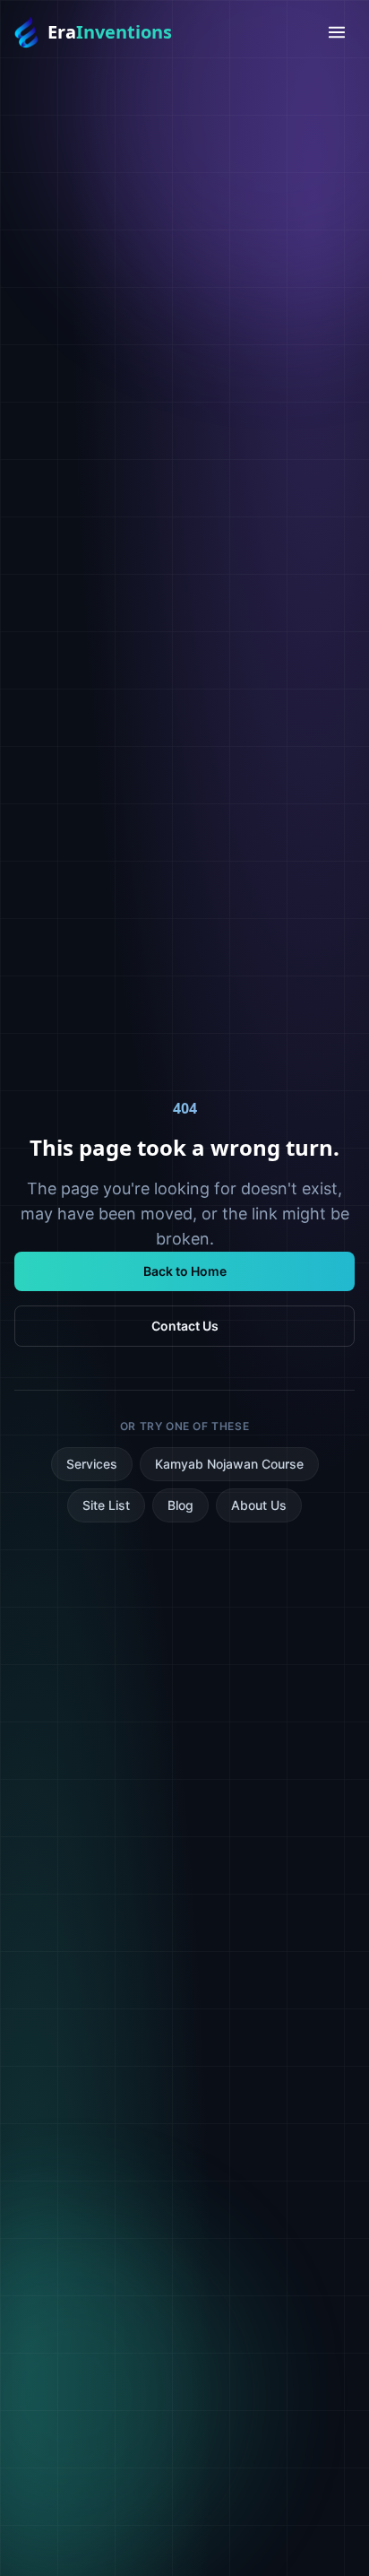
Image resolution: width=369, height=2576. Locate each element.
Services (92, 1464)
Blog (180, 1505)
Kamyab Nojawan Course (229, 1464)
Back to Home (185, 1271)
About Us (259, 1505)
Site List (106, 1505)
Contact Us (185, 1326)
